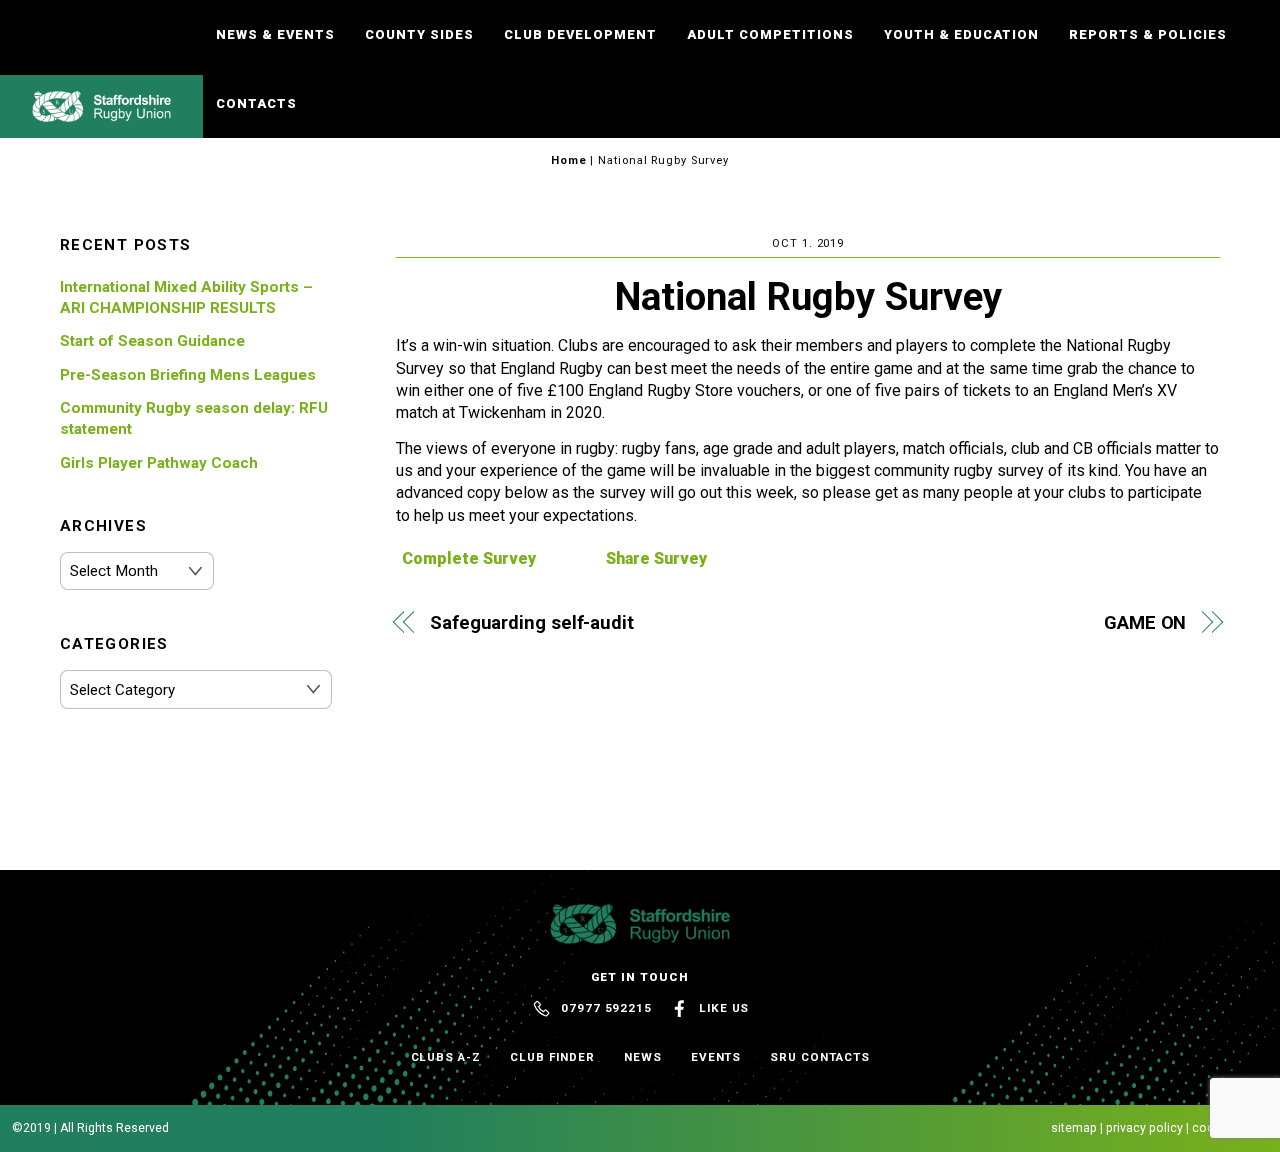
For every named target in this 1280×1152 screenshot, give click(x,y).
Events (716, 1057)
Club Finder (552, 1057)
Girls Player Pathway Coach (159, 463)
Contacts (256, 103)
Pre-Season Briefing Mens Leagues (188, 375)
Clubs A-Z (446, 1057)
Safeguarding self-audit (532, 622)
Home (569, 160)
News (643, 1057)
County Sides (419, 34)
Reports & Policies (1148, 34)
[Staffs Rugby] (101, 113)
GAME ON (1145, 622)
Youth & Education (961, 34)
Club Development (580, 34)
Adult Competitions (770, 34)
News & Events (275, 34)
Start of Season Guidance (152, 341)
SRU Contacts (819, 1057)
